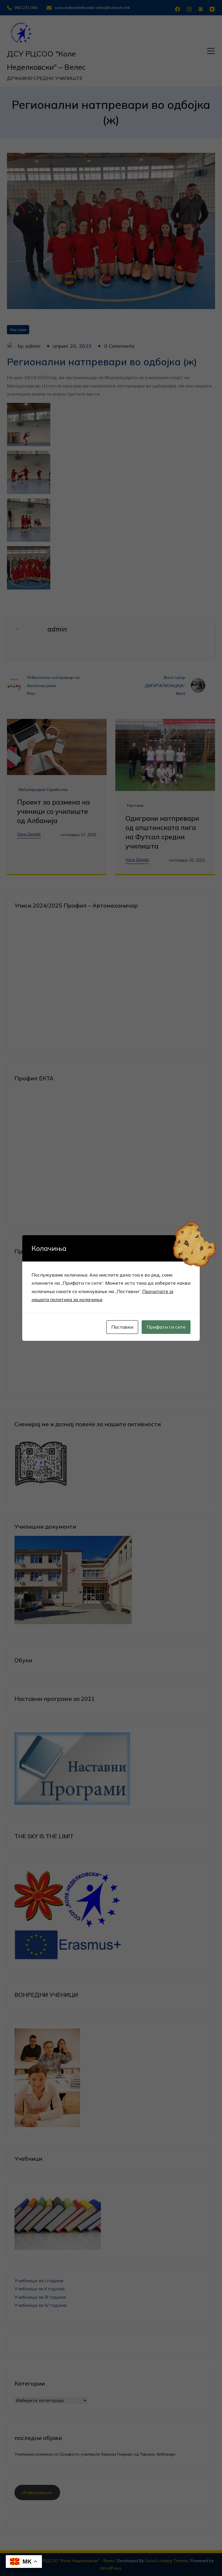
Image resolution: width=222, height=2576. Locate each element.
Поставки (122, 1327)
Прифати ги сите (166, 1327)
